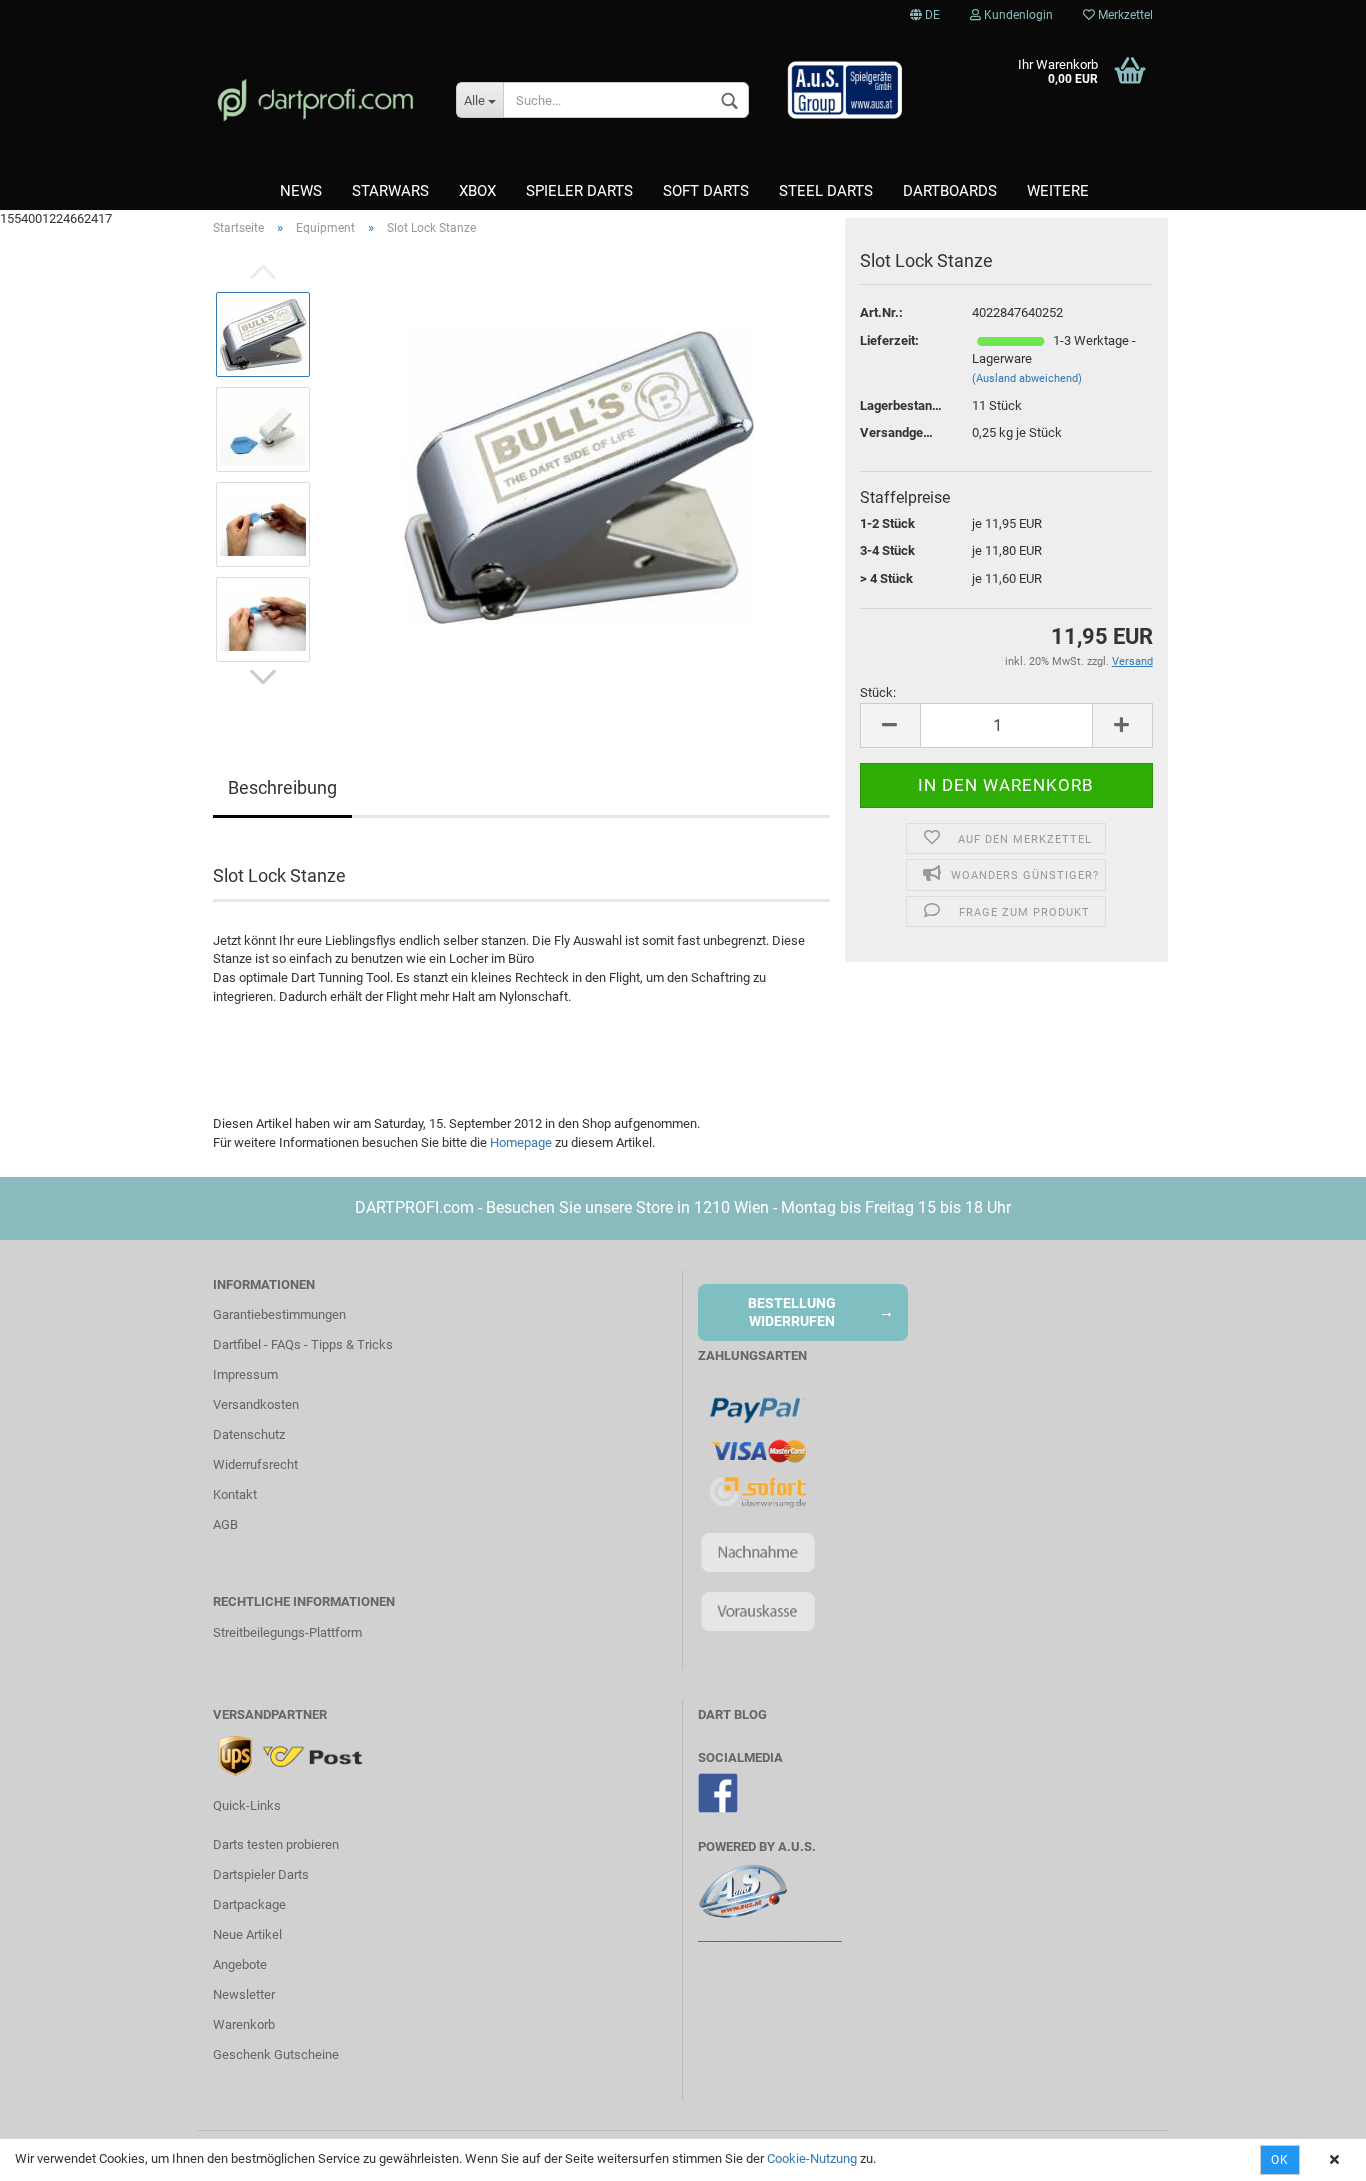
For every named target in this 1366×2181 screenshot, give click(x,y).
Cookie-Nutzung (812, 2158)
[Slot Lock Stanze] (579, 476)
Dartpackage (249, 1904)
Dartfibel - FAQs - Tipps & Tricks (303, 1344)
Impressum (245, 1374)
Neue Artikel (247, 1934)
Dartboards (950, 191)
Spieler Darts (579, 191)
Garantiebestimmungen (279, 1314)
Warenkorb (244, 2024)
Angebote (240, 1964)
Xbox (477, 191)
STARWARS (390, 191)
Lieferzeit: (889, 340)
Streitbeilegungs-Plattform (287, 1632)
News (301, 191)
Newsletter (244, 1994)
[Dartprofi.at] (319, 100)
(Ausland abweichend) (1027, 378)
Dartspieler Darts (261, 1874)
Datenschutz (249, 1434)
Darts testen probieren (276, 1844)
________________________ (770, 1936)
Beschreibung (282, 787)
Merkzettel (1124, 15)
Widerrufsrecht (255, 1464)
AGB (225, 1524)
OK (1280, 2160)
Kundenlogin (1017, 15)
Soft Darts (706, 191)
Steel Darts (826, 191)
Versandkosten (256, 1404)
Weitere (1058, 191)
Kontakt (235, 1494)
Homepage (521, 1142)
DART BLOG (732, 1714)
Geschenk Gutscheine (276, 2054)
